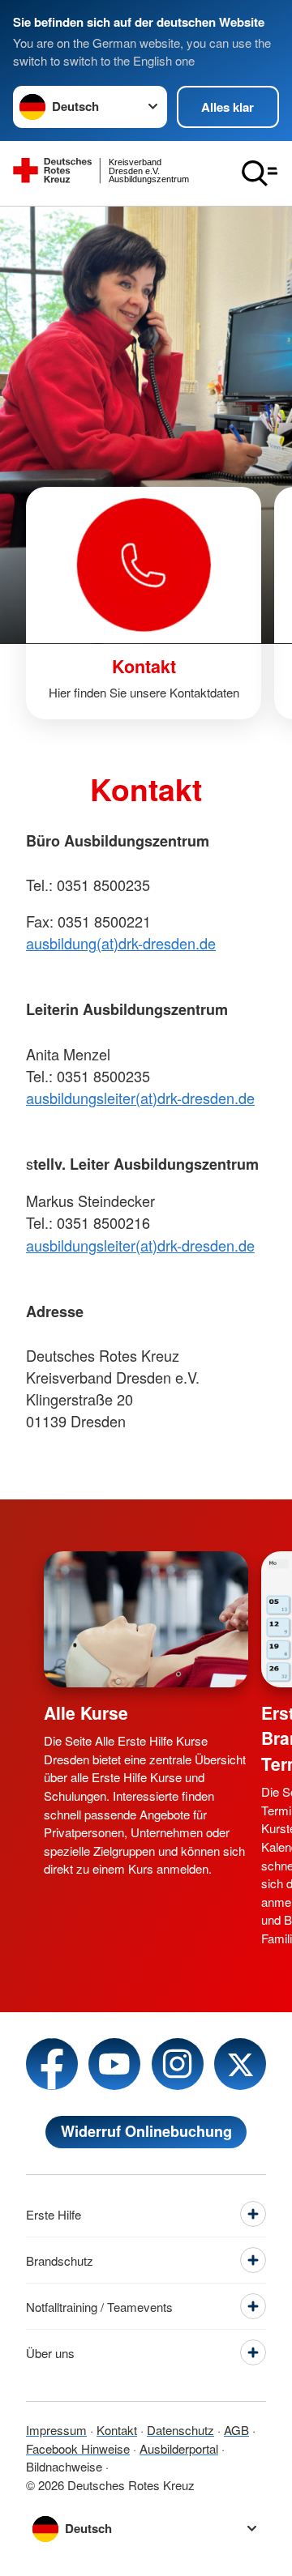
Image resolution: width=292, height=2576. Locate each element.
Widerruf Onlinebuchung (146, 2131)
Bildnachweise (64, 2466)
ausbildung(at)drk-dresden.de (121, 943)
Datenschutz (180, 2430)
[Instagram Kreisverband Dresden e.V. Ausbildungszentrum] (178, 2064)
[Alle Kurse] (146, 1619)
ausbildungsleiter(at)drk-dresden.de (140, 1098)
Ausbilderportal (179, 2448)
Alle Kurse (86, 1712)
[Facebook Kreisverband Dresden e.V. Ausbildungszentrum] (52, 2064)
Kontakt (117, 2430)
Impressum (56, 2430)
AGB (236, 2430)
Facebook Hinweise (78, 2448)
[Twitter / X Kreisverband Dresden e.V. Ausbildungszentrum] (240, 2064)
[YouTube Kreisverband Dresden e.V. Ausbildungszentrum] (114, 2064)
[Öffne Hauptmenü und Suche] (260, 173)
